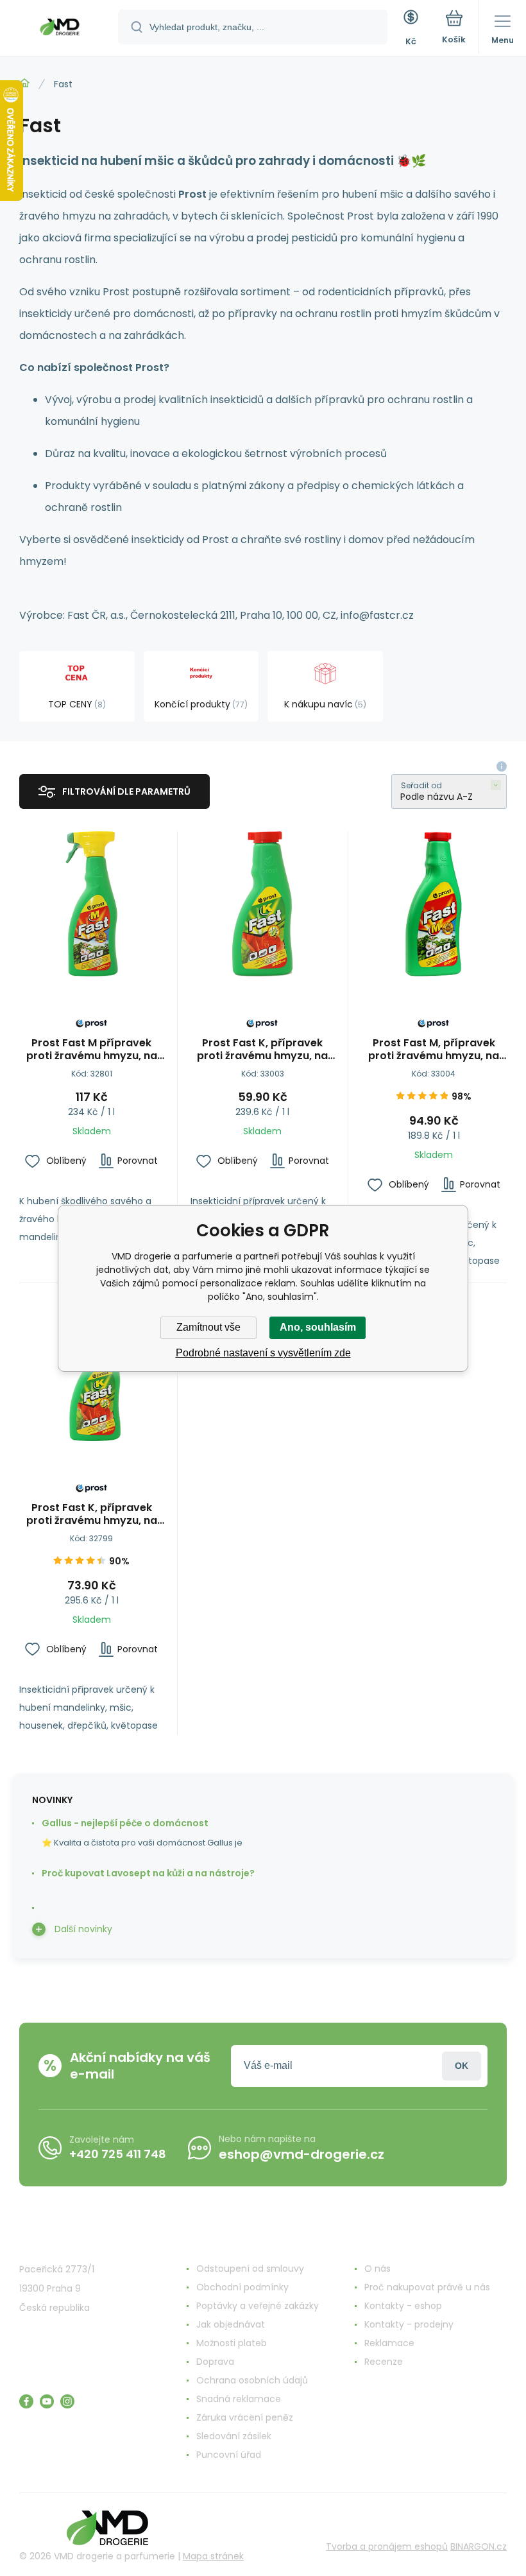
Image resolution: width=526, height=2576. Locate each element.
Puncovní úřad (229, 2455)
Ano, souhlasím (318, 1327)
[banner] (60, 29)
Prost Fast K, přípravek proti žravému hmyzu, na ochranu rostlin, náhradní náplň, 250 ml (263, 1050)
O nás (378, 2269)
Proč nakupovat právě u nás (427, 2287)
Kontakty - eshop (403, 2306)
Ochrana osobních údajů (252, 2380)
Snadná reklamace (239, 2399)
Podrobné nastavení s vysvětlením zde (263, 1353)
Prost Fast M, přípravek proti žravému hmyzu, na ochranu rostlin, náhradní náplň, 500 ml (434, 1050)
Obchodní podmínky (242, 2287)
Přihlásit (462, 2066)
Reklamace (389, 2343)
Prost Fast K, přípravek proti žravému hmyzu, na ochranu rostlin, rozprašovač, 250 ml (92, 1514)
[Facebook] (26, 2401)
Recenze (384, 2362)
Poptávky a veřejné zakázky (258, 2306)
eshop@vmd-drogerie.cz (301, 2154)
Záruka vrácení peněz (245, 2417)
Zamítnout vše (208, 1327)
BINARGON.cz (479, 2546)
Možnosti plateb (232, 2343)
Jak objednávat (231, 2324)
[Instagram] (67, 2401)
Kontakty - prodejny (409, 2324)
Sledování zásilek (234, 2436)
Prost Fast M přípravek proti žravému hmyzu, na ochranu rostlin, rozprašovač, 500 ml (92, 1050)
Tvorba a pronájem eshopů (387, 2546)
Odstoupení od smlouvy (250, 2269)
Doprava (215, 2362)
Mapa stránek (213, 2556)
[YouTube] (47, 2401)
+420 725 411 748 (118, 2154)
